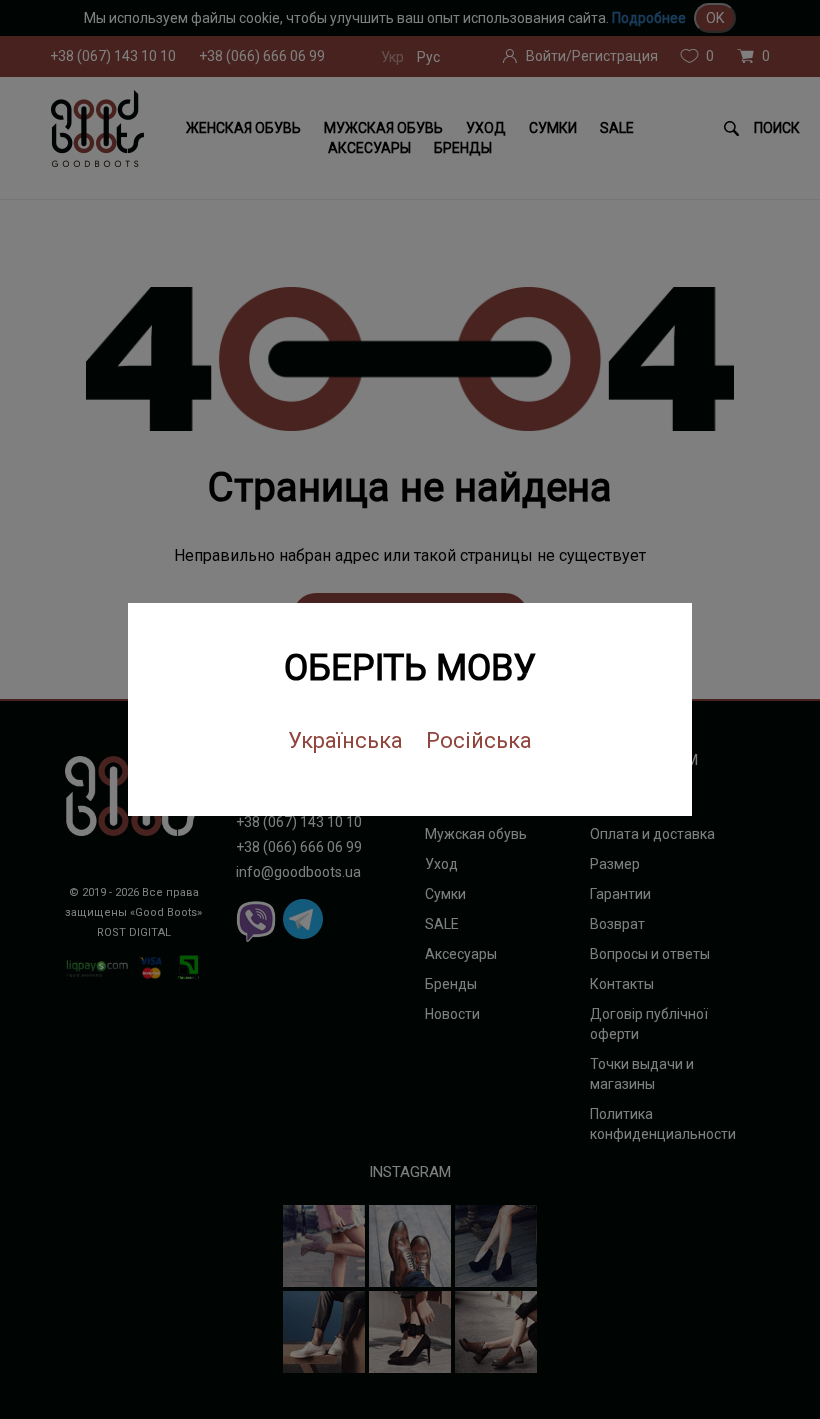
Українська (345, 740)
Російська (479, 740)
